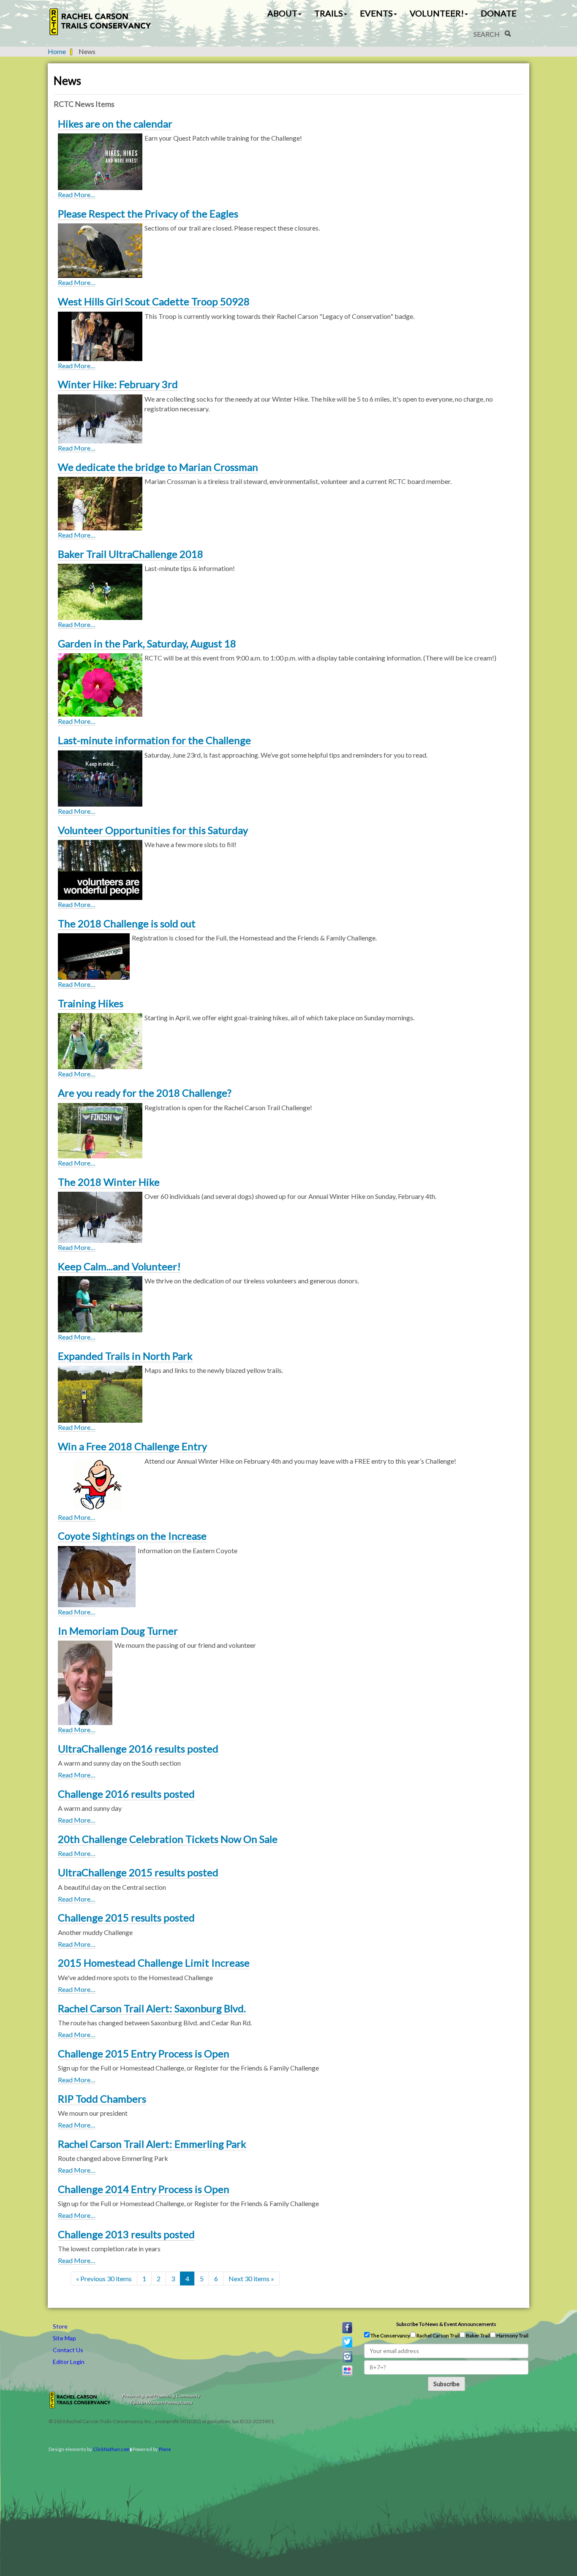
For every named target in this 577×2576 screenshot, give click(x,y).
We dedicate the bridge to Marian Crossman (158, 467)
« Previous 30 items (104, 2278)
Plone (165, 2449)
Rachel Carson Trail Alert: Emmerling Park (152, 2144)
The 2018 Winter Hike (109, 1182)
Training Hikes (91, 1003)
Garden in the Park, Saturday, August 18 (147, 643)
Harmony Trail (512, 2336)
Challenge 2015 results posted (126, 1917)
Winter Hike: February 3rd (118, 384)
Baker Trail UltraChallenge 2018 (131, 554)
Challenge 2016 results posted (126, 1794)
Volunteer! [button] (437, 13)
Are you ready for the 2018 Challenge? (145, 1093)
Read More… (77, 194)
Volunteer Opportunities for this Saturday (153, 830)
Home (57, 51)
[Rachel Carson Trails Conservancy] (101, 22)
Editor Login (69, 2362)
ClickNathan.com (111, 2449)
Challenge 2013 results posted (126, 2234)
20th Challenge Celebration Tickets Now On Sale (168, 1839)
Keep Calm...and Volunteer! (119, 1266)
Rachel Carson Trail (438, 2336)
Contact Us (68, 2350)
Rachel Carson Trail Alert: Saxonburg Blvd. (152, 2008)
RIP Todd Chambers (102, 2099)
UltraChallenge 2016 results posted (138, 1749)
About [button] (282, 13)
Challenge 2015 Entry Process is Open (144, 2053)
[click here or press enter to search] (508, 33)
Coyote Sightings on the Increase (132, 1536)
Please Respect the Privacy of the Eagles (148, 213)
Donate (499, 13)
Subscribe (446, 2384)
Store (60, 2326)
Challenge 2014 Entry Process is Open (144, 2189)
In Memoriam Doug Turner (118, 1631)
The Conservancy (390, 2336)
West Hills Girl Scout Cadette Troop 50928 (154, 301)
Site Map (64, 2338)
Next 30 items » (251, 2278)
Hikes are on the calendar (115, 124)
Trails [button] (329, 13)
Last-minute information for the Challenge (154, 740)
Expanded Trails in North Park (125, 1356)
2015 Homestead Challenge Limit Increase (154, 1963)
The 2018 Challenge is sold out (127, 923)
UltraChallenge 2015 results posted (138, 1872)
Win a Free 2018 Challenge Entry (132, 1446)
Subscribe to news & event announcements (446, 2324)
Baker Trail (478, 2336)
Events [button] (376, 13)
